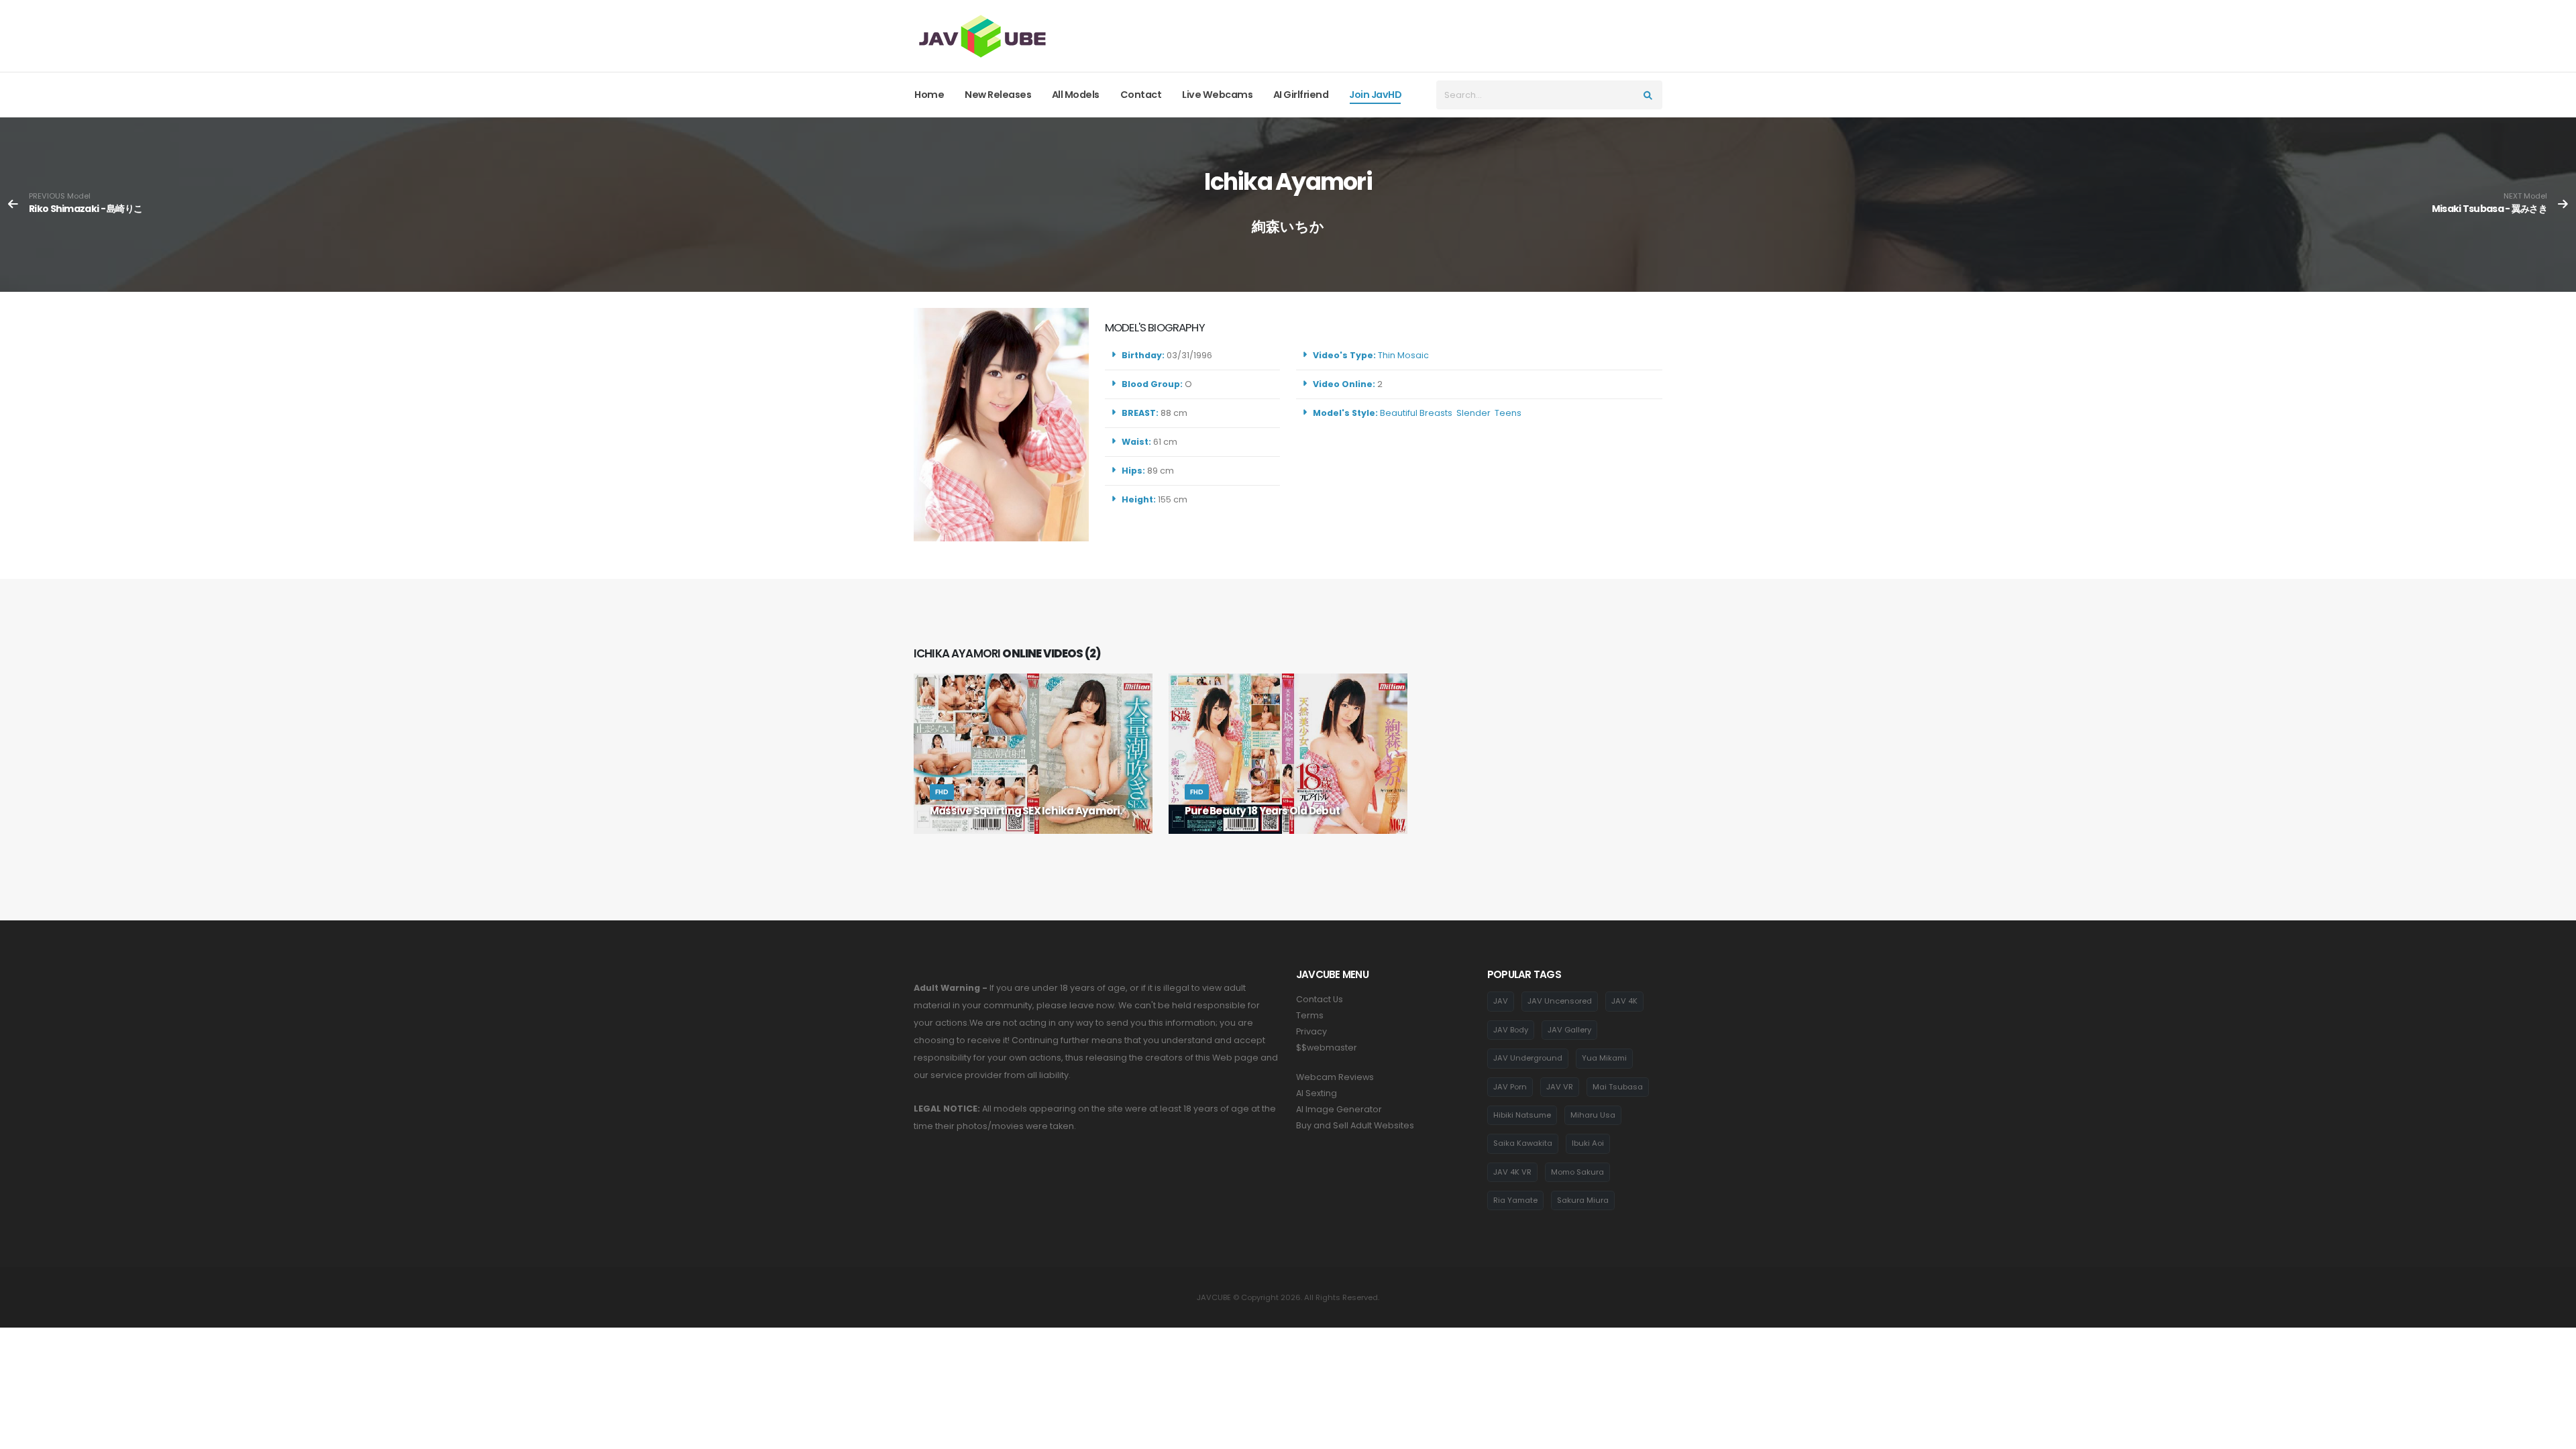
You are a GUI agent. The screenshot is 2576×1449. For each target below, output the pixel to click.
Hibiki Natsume (1522, 1115)
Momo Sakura (1577, 1172)
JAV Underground (1528, 1058)
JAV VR (1560, 1087)
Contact (1141, 95)
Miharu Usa (1593, 1115)
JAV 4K (1624, 1001)
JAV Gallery (1569, 1030)
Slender (1473, 413)
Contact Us (1320, 999)
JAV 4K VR (1512, 1172)
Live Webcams (1217, 95)
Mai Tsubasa (1618, 1087)
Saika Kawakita (1523, 1143)
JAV (1501, 1001)
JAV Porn (1510, 1087)
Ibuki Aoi (1588, 1143)
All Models (1076, 95)
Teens (1508, 413)
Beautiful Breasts (1416, 413)
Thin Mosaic (1403, 355)
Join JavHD (1375, 95)
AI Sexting (1317, 1093)
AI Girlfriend (1301, 95)
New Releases (998, 95)
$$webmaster (1327, 1048)
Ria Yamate (1515, 1200)
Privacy (1311, 1031)
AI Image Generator (1339, 1109)
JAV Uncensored (1560, 1001)
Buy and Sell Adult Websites (1355, 1125)
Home (929, 95)
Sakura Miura (1583, 1200)
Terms (1310, 1015)
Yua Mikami (1604, 1058)
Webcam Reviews (1335, 1077)
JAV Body (1511, 1030)
